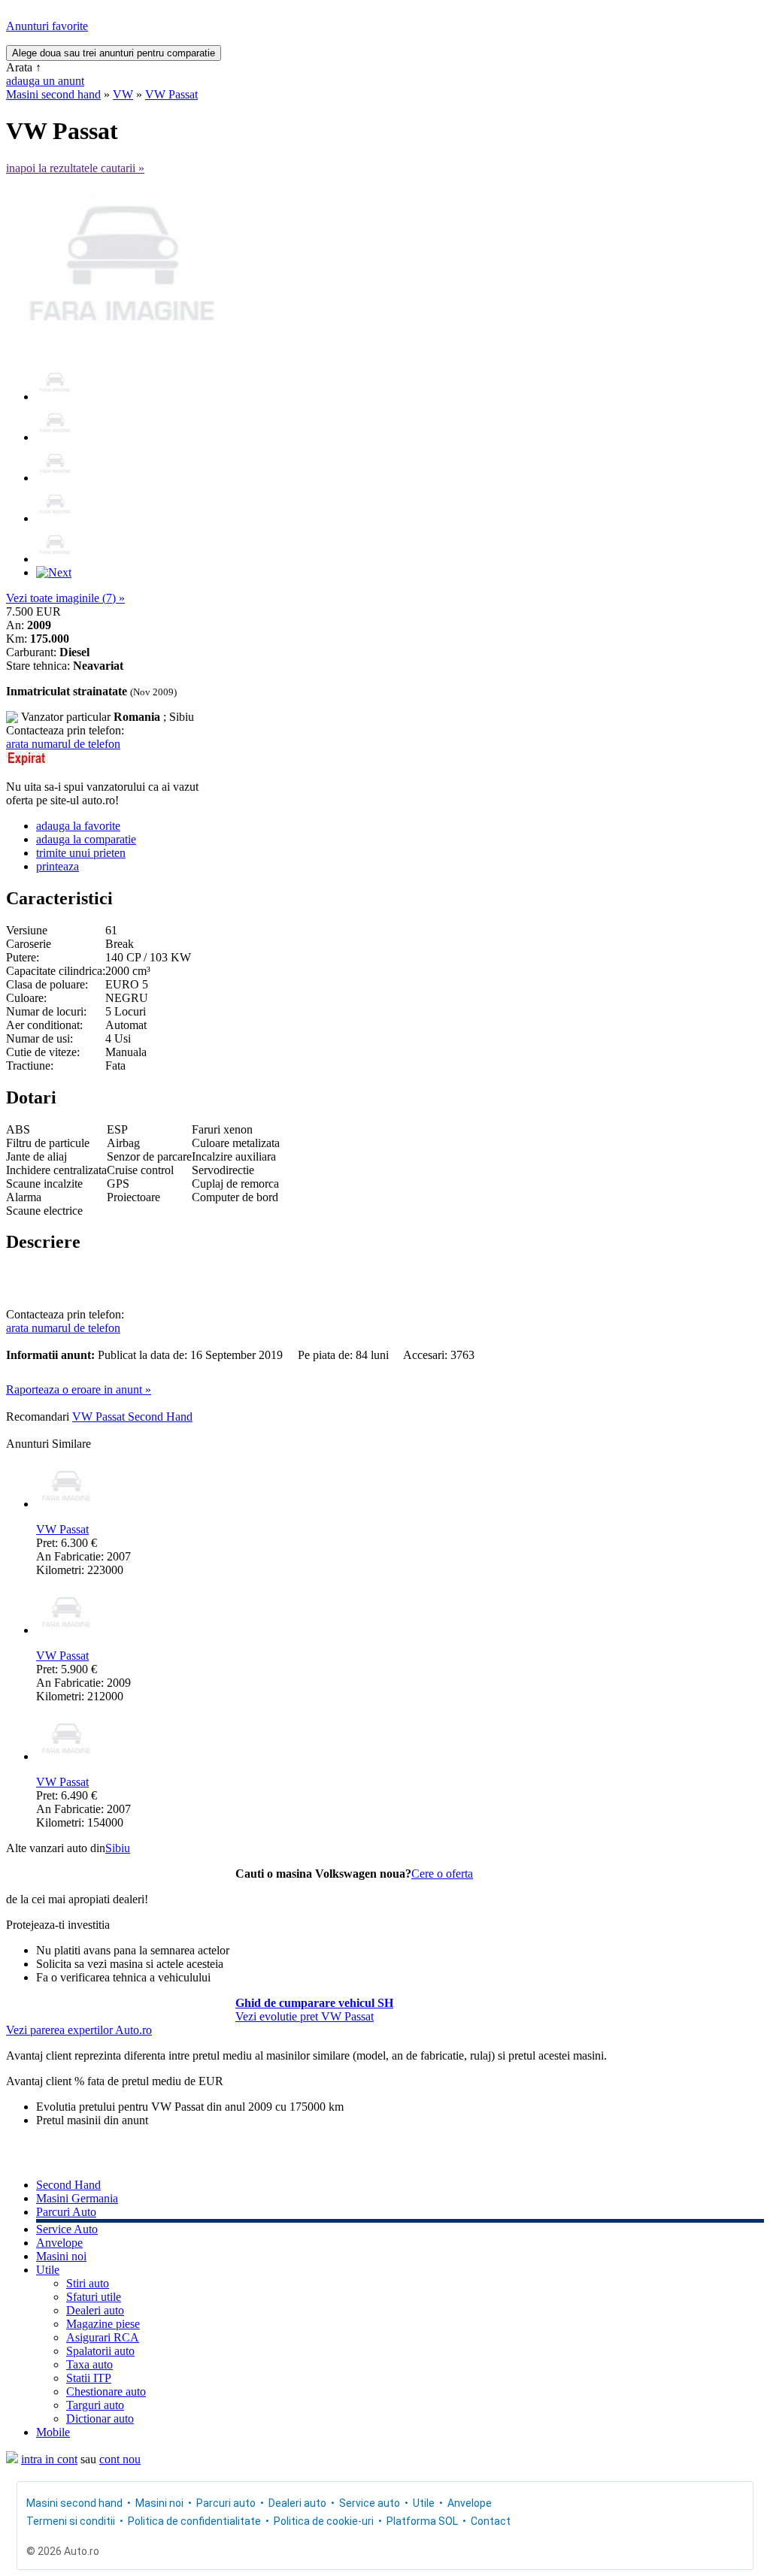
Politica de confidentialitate (194, 2521)
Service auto (370, 2503)
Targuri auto (95, 2405)
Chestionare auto (106, 2391)
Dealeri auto (95, 2310)
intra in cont (49, 2459)
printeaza (58, 866)
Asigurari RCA (103, 2337)
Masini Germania (77, 2198)
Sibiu (118, 1848)
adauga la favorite (78, 826)
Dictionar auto (100, 2419)
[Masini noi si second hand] (12, 2459)
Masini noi (61, 2256)
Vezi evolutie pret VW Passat (305, 2016)
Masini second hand (53, 94)
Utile (48, 2270)
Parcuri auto (226, 2503)
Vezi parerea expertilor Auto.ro (79, 2030)
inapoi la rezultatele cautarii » (75, 168)
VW (123, 94)
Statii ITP (89, 2378)
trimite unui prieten (81, 853)
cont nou (120, 2459)
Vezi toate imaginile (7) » (65, 598)
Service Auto (67, 2229)
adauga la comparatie (86, 839)
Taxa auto (89, 2364)
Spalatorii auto (100, 2351)
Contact (491, 2521)
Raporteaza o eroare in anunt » (79, 1389)
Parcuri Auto (66, 2212)
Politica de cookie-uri (324, 2521)
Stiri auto (88, 2283)
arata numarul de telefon (63, 744)
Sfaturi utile (94, 2297)
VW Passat (171, 94)
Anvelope (59, 2243)
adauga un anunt (45, 81)
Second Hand (68, 2185)
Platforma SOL (422, 2521)
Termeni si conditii (71, 2521)
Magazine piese (103, 2324)
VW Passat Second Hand (132, 1417)
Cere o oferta (442, 1874)
